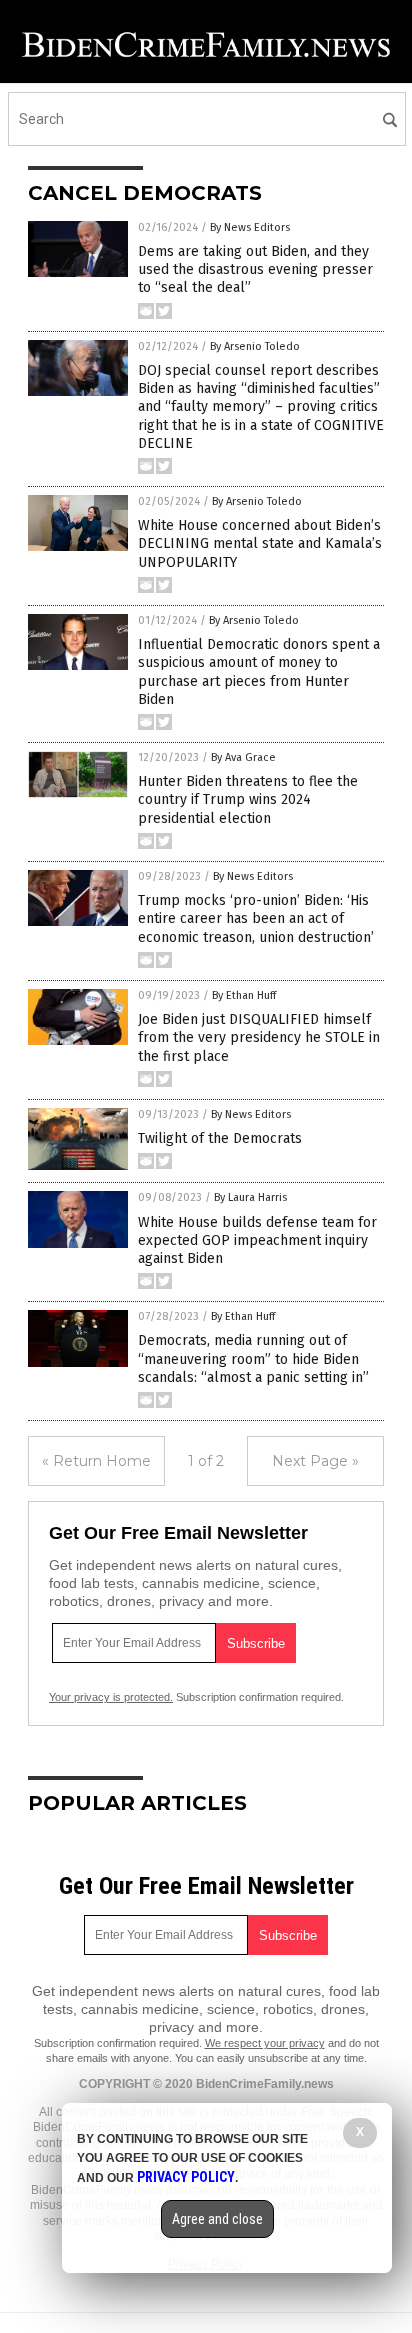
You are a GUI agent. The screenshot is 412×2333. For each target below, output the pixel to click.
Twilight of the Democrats (220, 1138)
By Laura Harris (250, 1197)
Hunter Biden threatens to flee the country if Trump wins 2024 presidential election (248, 799)
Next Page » (315, 1461)
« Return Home (96, 1461)
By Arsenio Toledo (255, 346)
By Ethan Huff (244, 995)
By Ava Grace (243, 757)
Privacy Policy (186, 2177)
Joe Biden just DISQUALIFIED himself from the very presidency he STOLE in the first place (259, 1037)
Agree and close (217, 2219)
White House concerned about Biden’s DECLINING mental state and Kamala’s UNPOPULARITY (260, 543)
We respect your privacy (265, 2043)
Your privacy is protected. (111, 1697)
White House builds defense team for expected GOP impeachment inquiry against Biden (257, 1240)
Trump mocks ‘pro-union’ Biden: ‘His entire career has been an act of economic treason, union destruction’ (256, 918)
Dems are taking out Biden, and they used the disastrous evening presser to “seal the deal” (255, 269)
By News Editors (250, 227)
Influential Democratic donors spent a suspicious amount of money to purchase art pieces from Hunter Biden (259, 672)
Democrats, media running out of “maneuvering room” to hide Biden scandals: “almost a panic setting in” (253, 1358)
